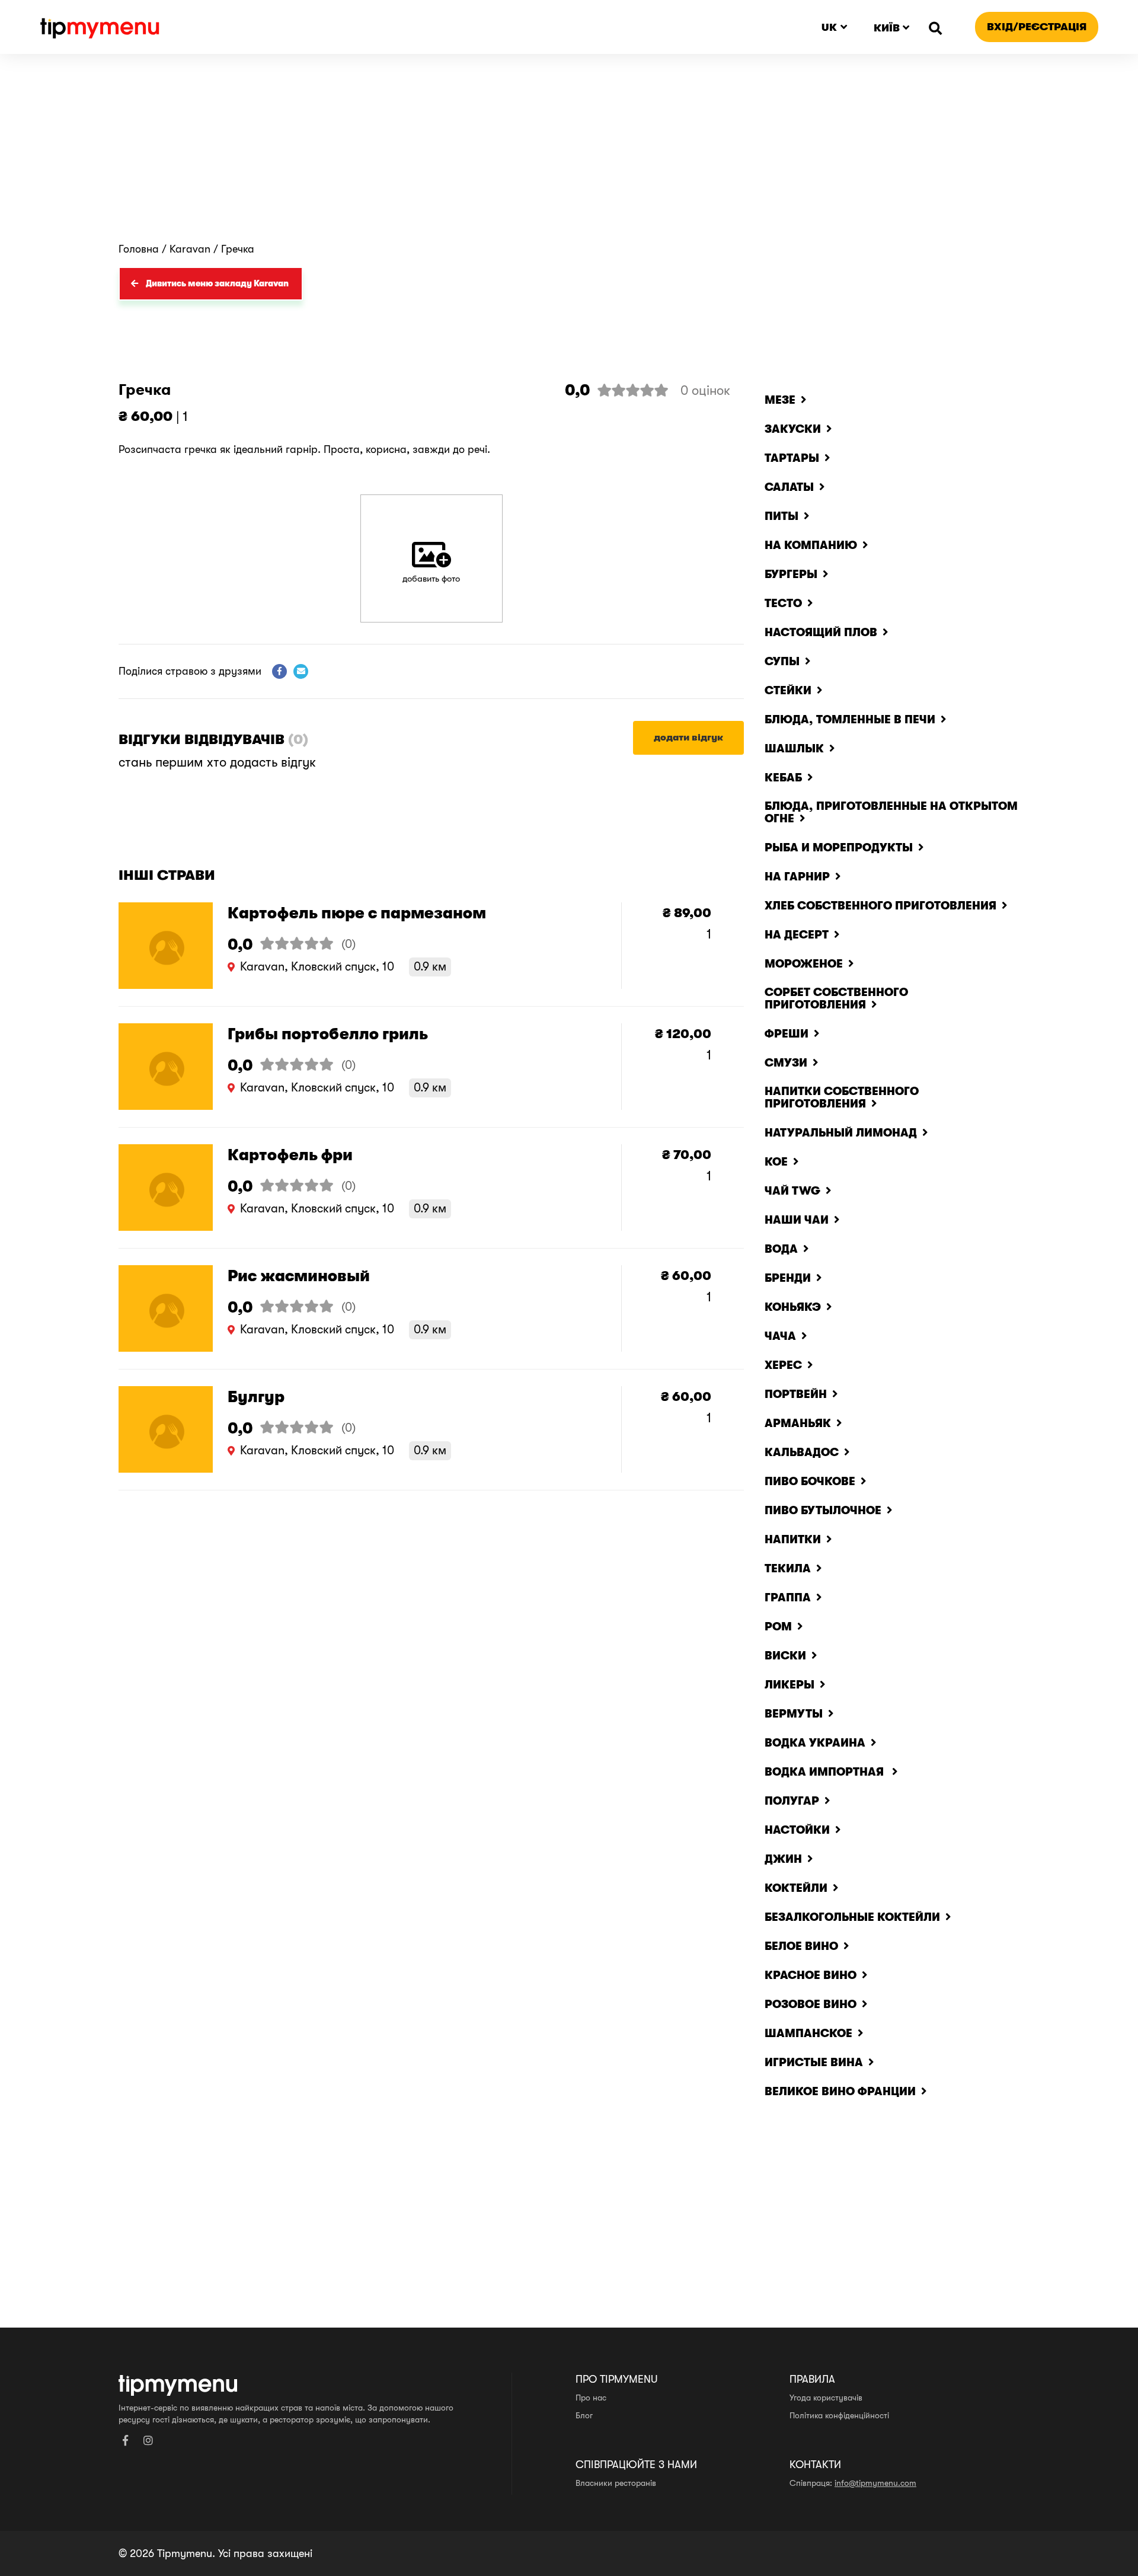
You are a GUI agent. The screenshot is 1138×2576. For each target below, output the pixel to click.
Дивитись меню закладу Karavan (217, 283)
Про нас (591, 2398)
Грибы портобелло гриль (328, 1034)
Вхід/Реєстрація (1037, 27)
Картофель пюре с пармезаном (357, 913)
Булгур (256, 1397)
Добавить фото (431, 579)
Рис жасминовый (299, 1276)
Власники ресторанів (616, 2483)
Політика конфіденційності (839, 2415)
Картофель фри (290, 1155)
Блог (584, 2415)
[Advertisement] (569, 154)
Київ (887, 28)
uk (829, 27)
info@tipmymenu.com (875, 2483)
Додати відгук (688, 738)
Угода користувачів (826, 2398)
